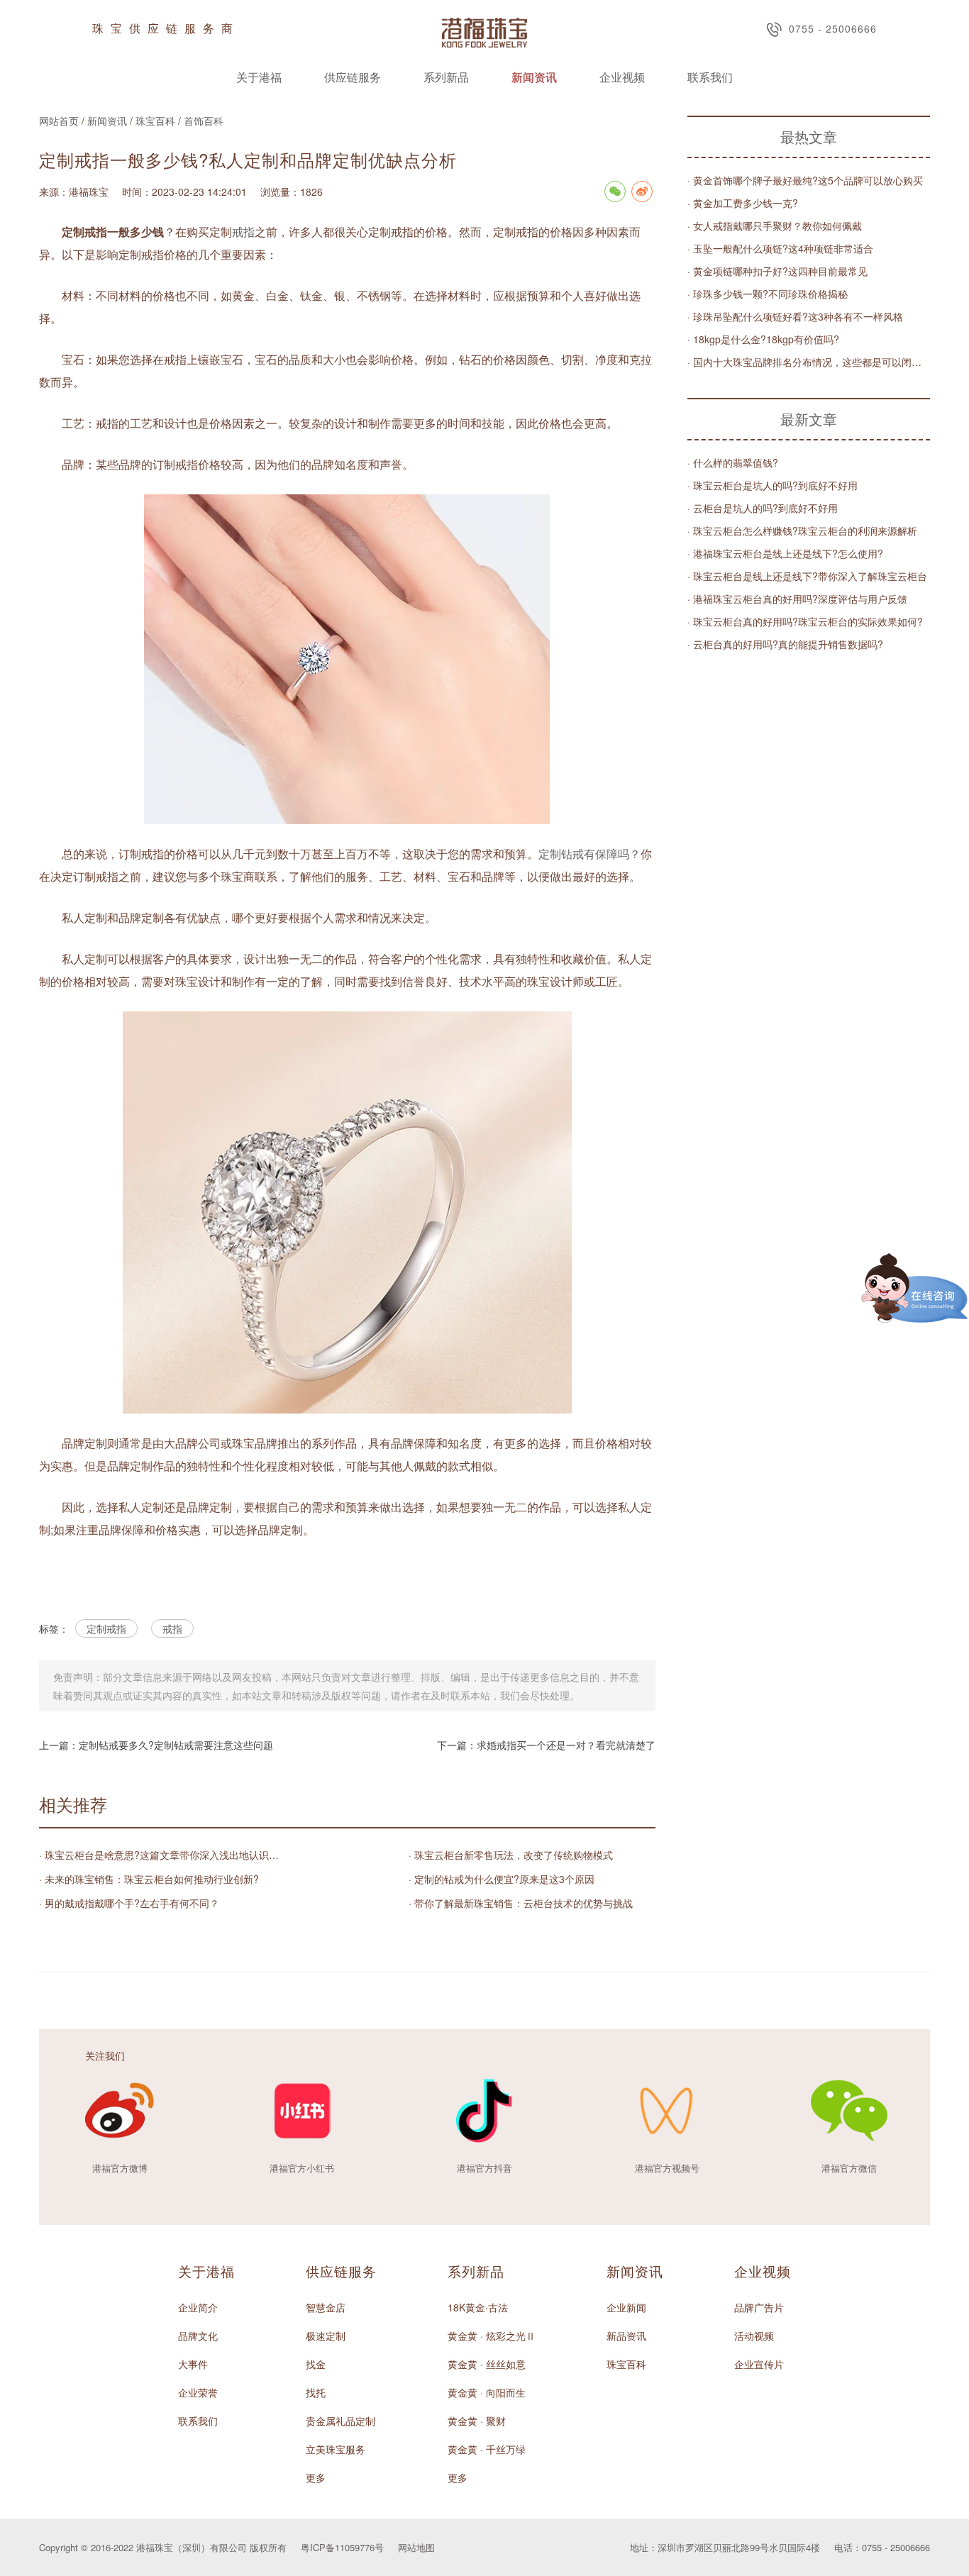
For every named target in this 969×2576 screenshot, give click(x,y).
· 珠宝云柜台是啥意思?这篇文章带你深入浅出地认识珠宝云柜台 (162, 1855)
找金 (316, 2364)
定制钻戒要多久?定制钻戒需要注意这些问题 (176, 1745)
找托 (316, 2392)
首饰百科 (204, 121)
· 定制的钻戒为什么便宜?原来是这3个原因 (502, 1879)
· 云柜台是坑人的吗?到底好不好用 (763, 508)
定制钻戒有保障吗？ (589, 854)
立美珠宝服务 (336, 2449)
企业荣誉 (198, 2392)
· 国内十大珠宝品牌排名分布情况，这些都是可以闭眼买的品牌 (809, 362)
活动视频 (754, 2336)
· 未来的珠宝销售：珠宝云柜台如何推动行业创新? (149, 1879)
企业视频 (622, 77)
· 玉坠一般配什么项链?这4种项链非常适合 (780, 248)
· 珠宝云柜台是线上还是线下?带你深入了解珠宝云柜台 (807, 576)
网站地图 (416, 2547)
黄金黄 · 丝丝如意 (487, 2364)
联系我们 (710, 77)
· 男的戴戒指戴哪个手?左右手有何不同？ (129, 1903)
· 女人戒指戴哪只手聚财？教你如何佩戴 (775, 226)
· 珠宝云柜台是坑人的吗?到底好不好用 (773, 485)
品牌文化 (198, 2336)
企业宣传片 (759, 2364)
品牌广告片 (759, 2307)
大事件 (193, 2364)
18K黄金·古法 (478, 2307)
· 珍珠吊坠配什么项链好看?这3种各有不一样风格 (795, 316)
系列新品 (446, 77)
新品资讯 (626, 2336)
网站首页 (59, 121)
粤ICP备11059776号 (342, 2547)
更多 (316, 2477)
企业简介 (198, 2307)
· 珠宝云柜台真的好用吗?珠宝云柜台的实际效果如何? (805, 621)
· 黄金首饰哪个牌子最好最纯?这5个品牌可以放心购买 (805, 180)
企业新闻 (626, 2307)
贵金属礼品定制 (340, 2421)
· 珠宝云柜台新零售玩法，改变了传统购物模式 (511, 1855)
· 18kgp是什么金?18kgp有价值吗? (763, 339)
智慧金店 (326, 2307)
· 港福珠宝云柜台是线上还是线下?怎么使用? (785, 553)
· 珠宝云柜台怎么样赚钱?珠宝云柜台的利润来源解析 (802, 531)
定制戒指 (106, 1628)
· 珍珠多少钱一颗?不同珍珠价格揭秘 (768, 294)
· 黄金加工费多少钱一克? (743, 203)
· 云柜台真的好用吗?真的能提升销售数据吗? (785, 644)
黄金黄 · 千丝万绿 (487, 2449)
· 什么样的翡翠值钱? (733, 462)
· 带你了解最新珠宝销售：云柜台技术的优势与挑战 (521, 1903)
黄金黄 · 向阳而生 (487, 2392)
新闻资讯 (534, 77)
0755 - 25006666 (833, 28)
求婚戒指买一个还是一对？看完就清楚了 (566, 1745)
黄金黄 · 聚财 (477, 2421)
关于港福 (259, 77)
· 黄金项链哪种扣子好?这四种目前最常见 (777, 271)
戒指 (243, 232)
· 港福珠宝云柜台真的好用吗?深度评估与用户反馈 (797, 599)
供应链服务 (353, 77)
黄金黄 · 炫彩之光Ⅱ (492, 2336)
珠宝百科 (155, 121)
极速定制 (326, 2336)
